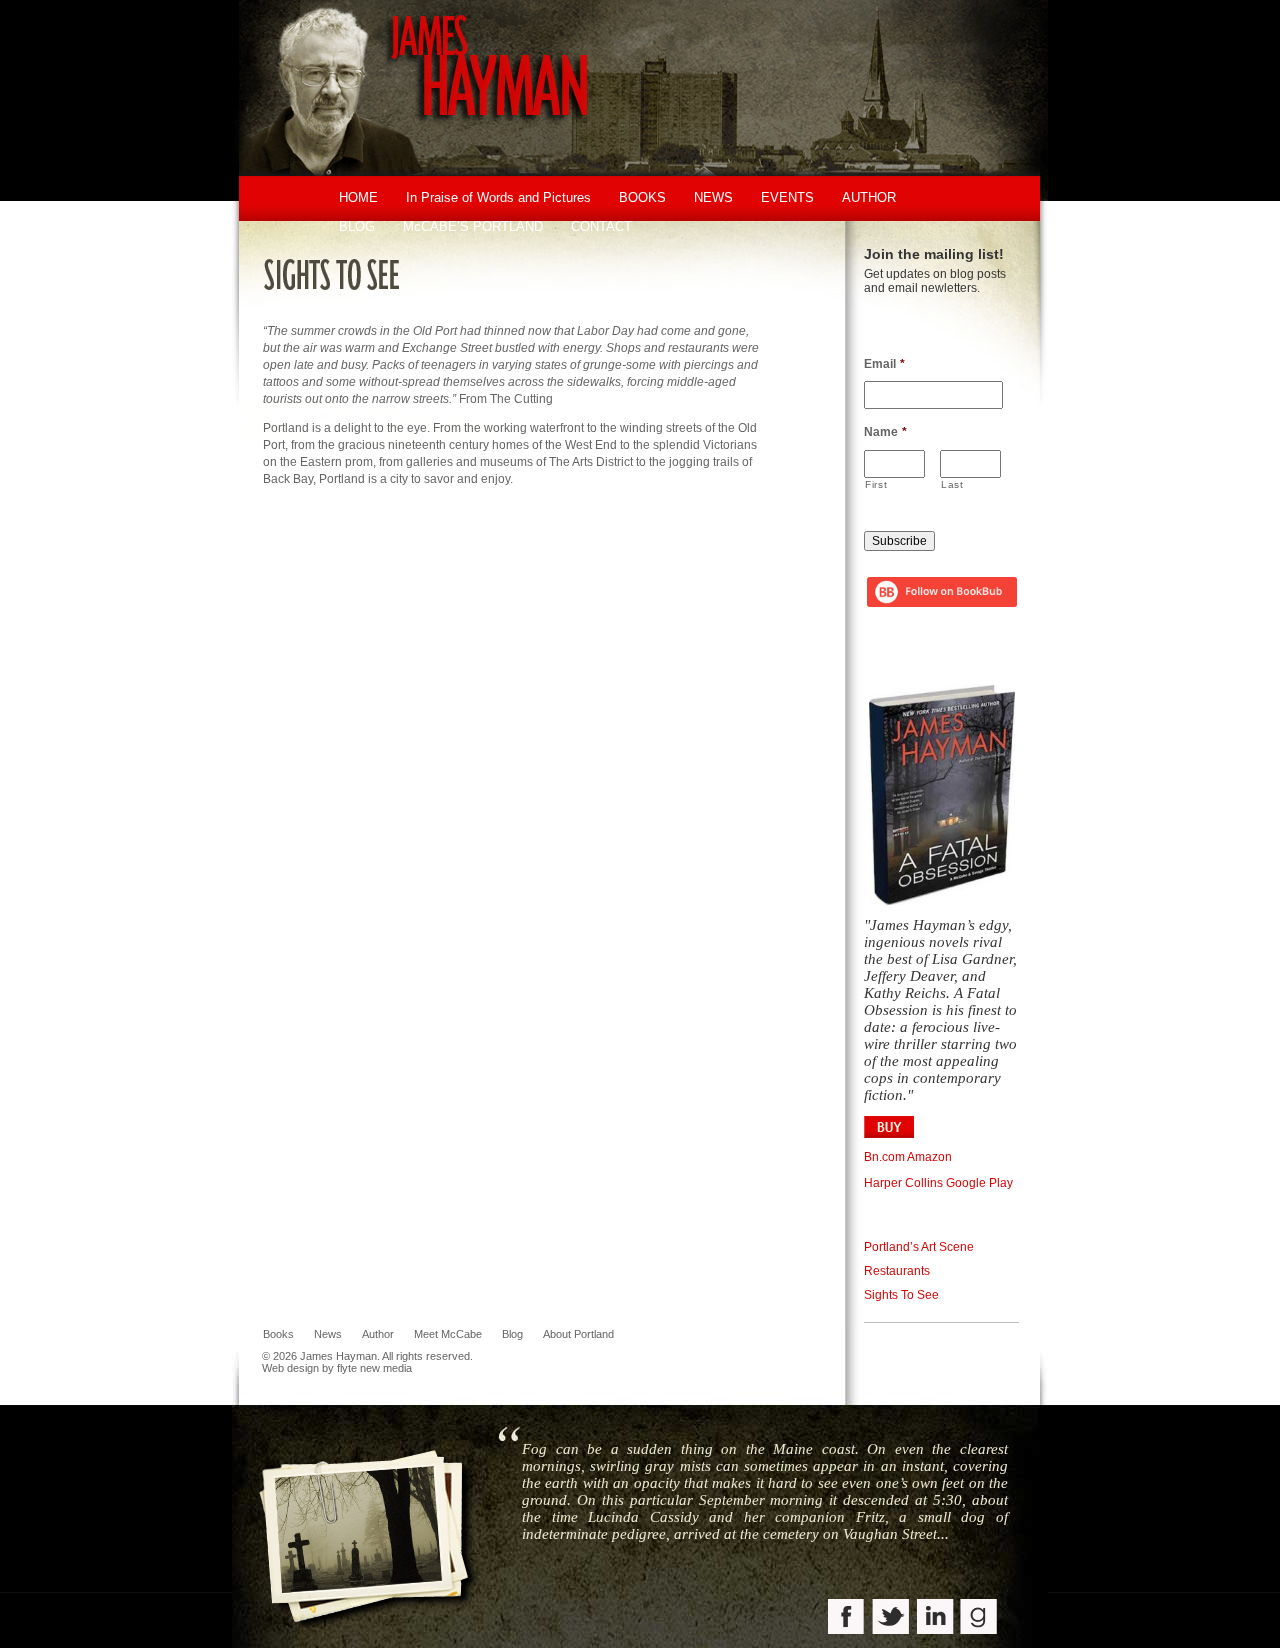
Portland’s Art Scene (919, 1247)
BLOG (357, 226)
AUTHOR (869, 197)
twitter (891, 1618)
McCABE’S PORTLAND (473, 226)
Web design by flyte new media (337, 1368)
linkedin (935, 1618)
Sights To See (901, 1295)
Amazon (929, 1157)
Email (884, 364)
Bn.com (884, 1157)
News (328, 1334)
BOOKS (642, 197)
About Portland (578, 1334)
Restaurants (897, 1271)
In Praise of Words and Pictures (498, 197)
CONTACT (601, 226)
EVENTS (787, 197)
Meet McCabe (448, 1334)
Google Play (979, 1183)
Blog (512, 1334)
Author (378, 1334)
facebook (847, 1618)
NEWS (713, 197)
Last (952, 484)
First (876, 484)
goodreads (979, 1618)
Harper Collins (903, 1183)
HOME (358, 197)
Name (885, 432)
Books (278, 1334)
